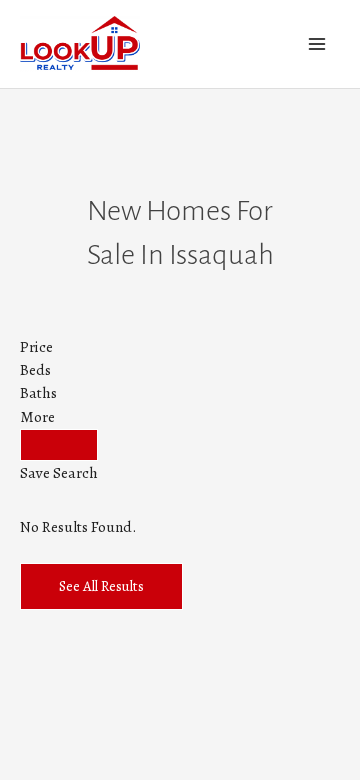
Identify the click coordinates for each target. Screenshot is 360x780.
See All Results (101, 586)
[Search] (59, 445)
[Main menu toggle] (317, 43)
